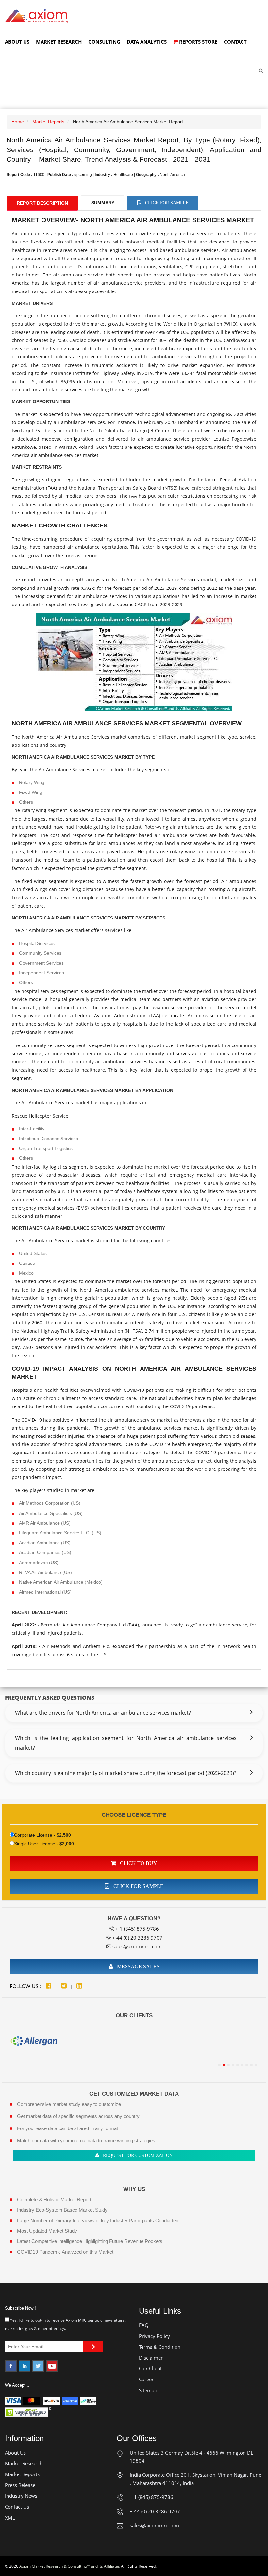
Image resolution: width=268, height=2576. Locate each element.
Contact (235, 42)
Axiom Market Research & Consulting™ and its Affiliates (70, 2566)
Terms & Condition (160, 2347)
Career (146, 2379)
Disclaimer (151, 2358)
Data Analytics (147, 42)
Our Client (150, 2368)
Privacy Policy (154, 2336)
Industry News (21, 2496)
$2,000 (67, 1844)
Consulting (104, 42)
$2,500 (64, 1835)
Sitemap (148, 2390)
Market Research (59, 42)
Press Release (20, 2485)
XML (10, 2518)
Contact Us (17, 2507)
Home (18, 122)
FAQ (144, 2325)
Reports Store (198, 42)
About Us (17, 42)
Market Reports (48, 122)
